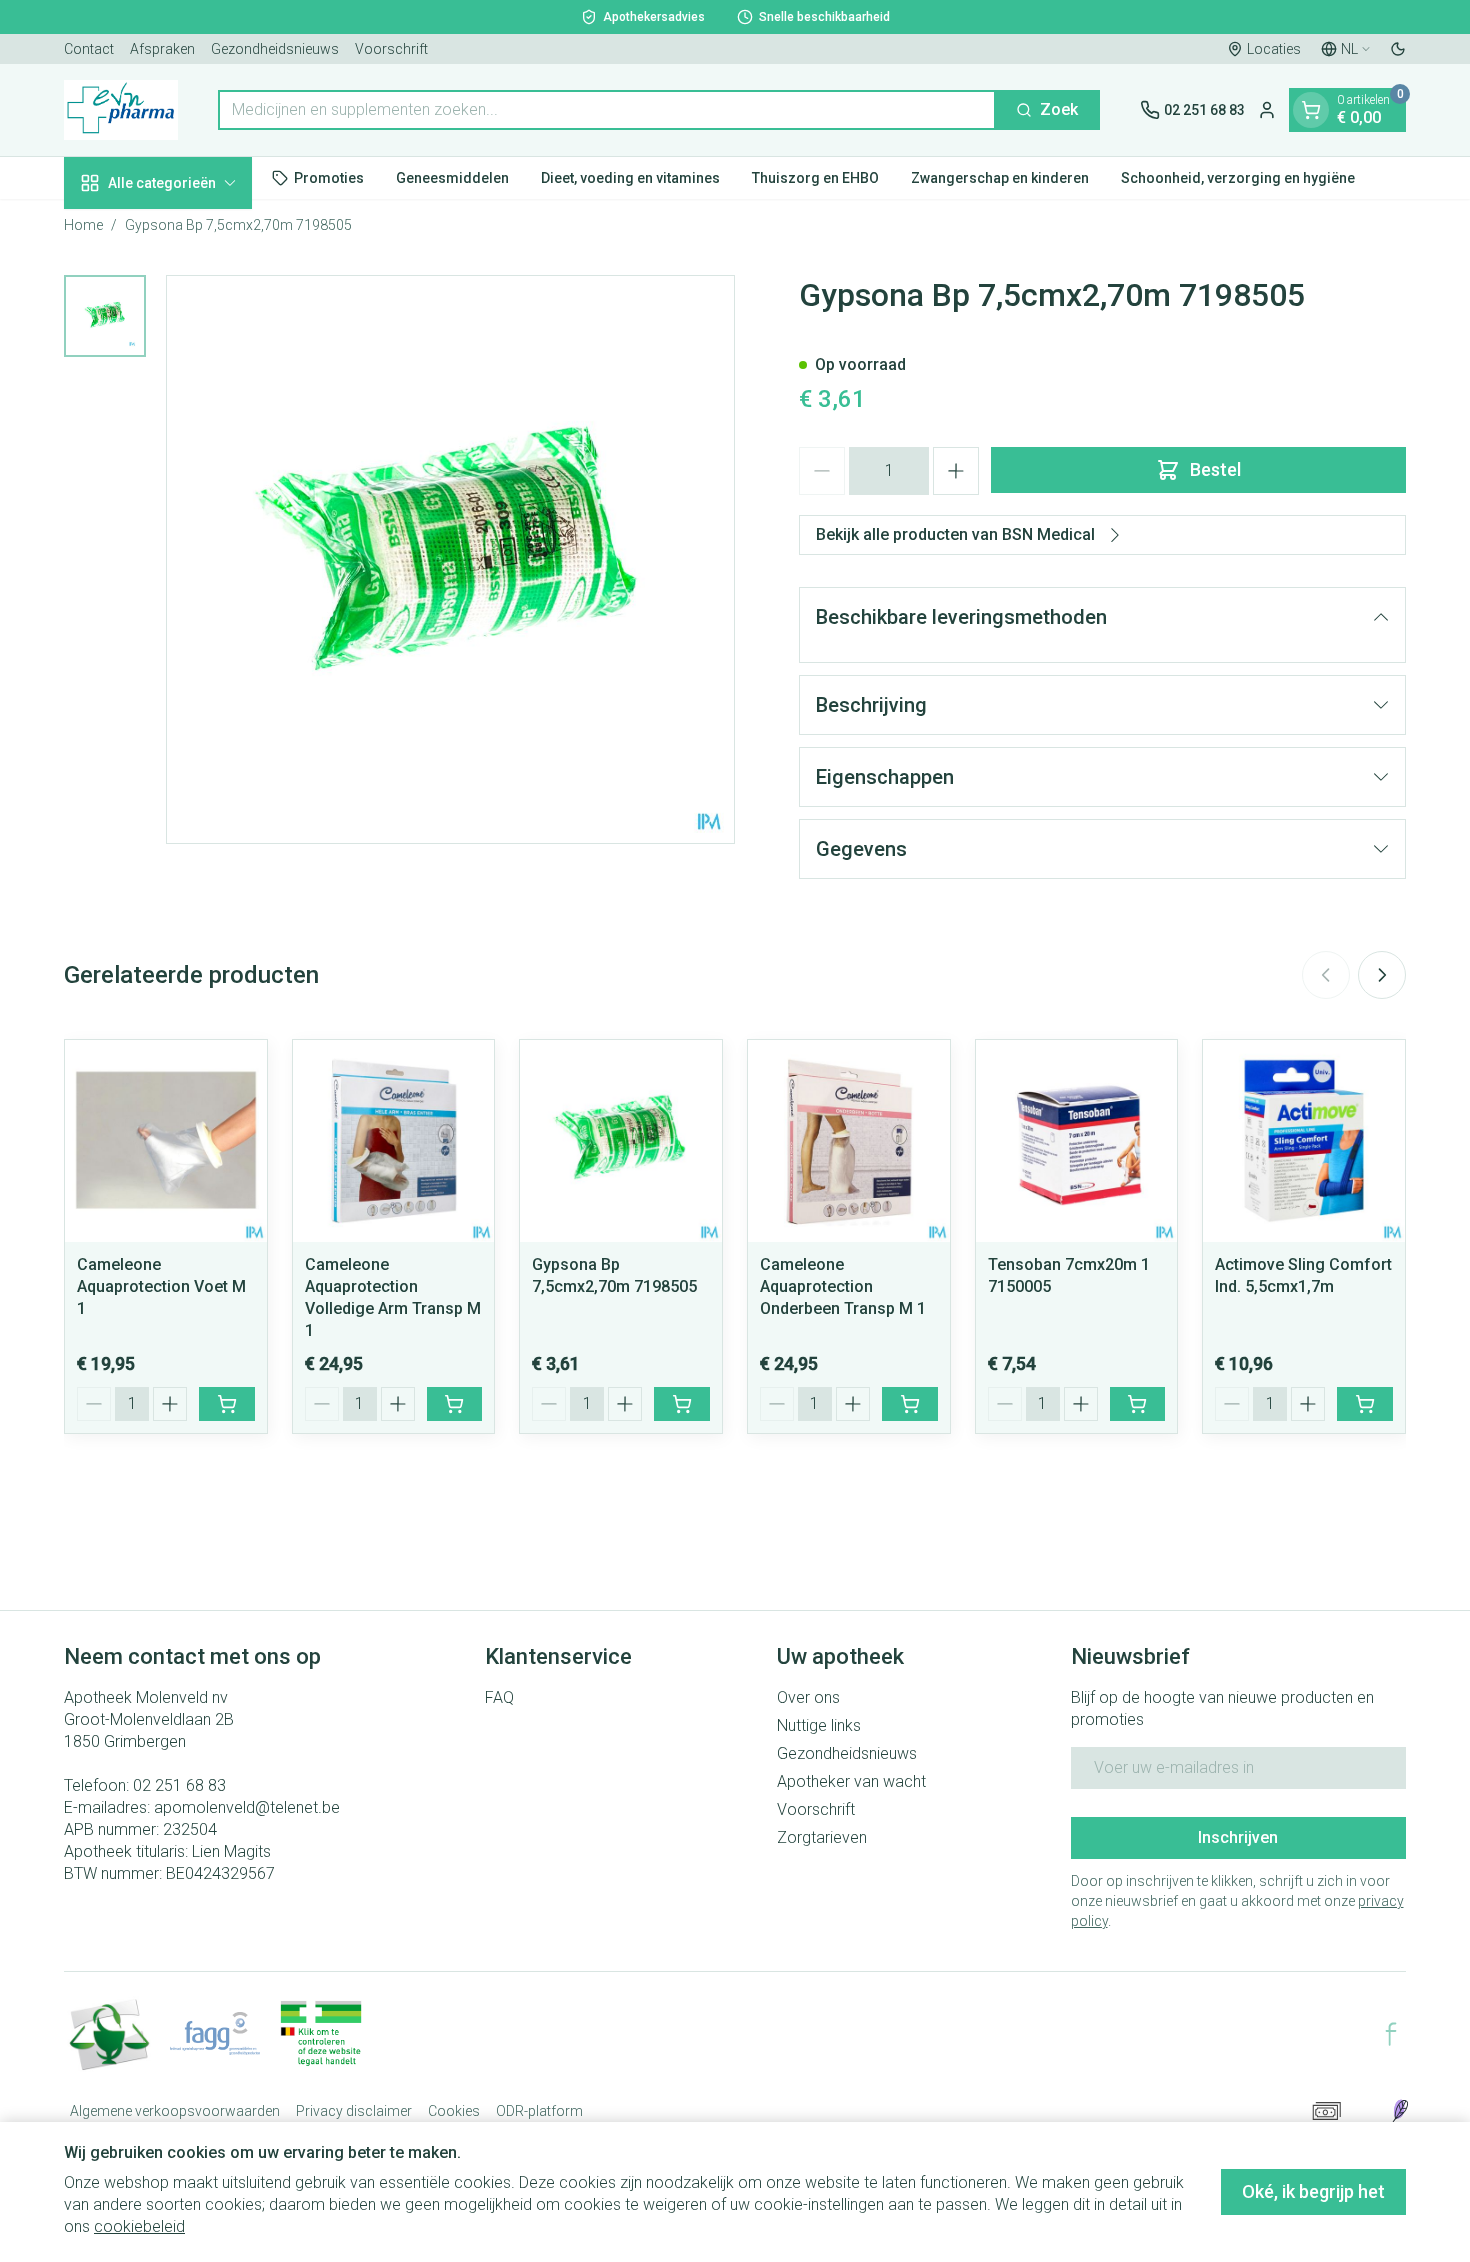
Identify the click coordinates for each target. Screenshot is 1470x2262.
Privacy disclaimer (354, 2111)
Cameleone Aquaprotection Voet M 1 (161, 1286)
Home (83, 225)
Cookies (454, 2111)
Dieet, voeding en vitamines (630, 177)
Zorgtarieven (822, 1837)
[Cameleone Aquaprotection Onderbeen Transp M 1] (849, 1141)
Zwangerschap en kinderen (1000, 177)
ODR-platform (539, 2111)
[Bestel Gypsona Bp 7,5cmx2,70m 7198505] (682, 1404)
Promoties (329, 177)
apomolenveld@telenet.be (247, 1807)
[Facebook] (1391, 2034)
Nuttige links (819, 1725)
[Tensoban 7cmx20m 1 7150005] (1077, 1141)
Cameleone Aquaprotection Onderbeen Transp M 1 (843, 1286)
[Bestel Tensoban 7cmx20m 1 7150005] (1138, 1404)
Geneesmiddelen (452, 177)
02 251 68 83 (179, 1785)
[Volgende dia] (1382, 975)
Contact (89, 49)
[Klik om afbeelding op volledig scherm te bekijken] (450, 559)
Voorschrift (391, 49)
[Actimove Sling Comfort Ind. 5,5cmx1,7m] (1304, 1141)
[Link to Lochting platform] (1400, 2111)
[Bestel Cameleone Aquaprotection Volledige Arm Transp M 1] (455, 1404)
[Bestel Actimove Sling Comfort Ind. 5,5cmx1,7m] (1365, 1404)
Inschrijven (1238, 1837)
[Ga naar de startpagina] (121, 110)
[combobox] (607, 110)
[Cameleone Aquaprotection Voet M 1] (166, 1141)
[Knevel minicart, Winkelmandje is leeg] (1311, 110)
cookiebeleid (139, 2226)
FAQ (499, 1697)
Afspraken (162, 49)
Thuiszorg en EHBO (815, 177)
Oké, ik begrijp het (1313, 2191)
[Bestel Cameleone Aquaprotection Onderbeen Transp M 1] (910, 1404)
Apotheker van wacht (851, 1781)
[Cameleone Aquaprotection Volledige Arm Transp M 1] (394, 1141)
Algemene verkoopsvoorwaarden (175, 2111)
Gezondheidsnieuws (275, 49)
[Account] (1267, 110)
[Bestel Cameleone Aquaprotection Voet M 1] (227, 1404)
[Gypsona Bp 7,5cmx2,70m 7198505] (621, 1141)
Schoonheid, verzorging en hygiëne (1238, 177)
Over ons (808, 1697)
